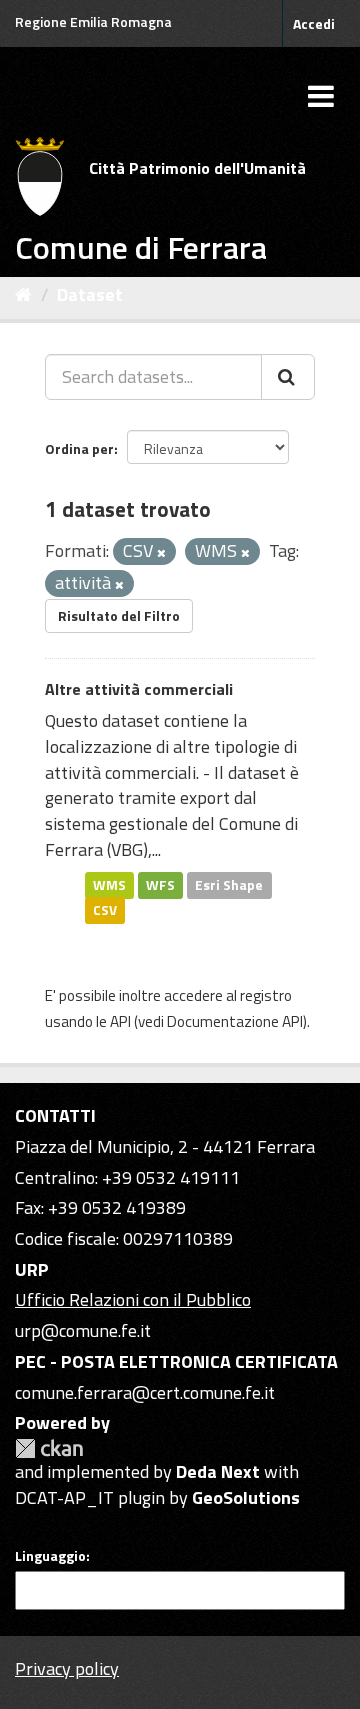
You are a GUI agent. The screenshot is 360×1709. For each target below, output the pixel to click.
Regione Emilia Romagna (93, 21)
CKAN (49, 1448)
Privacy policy (67, 1668)
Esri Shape (229, 884)
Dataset (90, 294)
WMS (109, 884)
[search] (288, 377)
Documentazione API (235, 1021)
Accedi (314, 23)
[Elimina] (161, 553)
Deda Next (218, 1471)
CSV (105, 910)
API (120, 1021)
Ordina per (79, 448)
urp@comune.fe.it (83, 1330)
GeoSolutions (246, 1497)
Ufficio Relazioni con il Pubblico (133, 1299)
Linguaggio (50, 1556)
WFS (160, 884)
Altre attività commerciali (139, 689)
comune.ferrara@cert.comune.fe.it (145, 1392)
